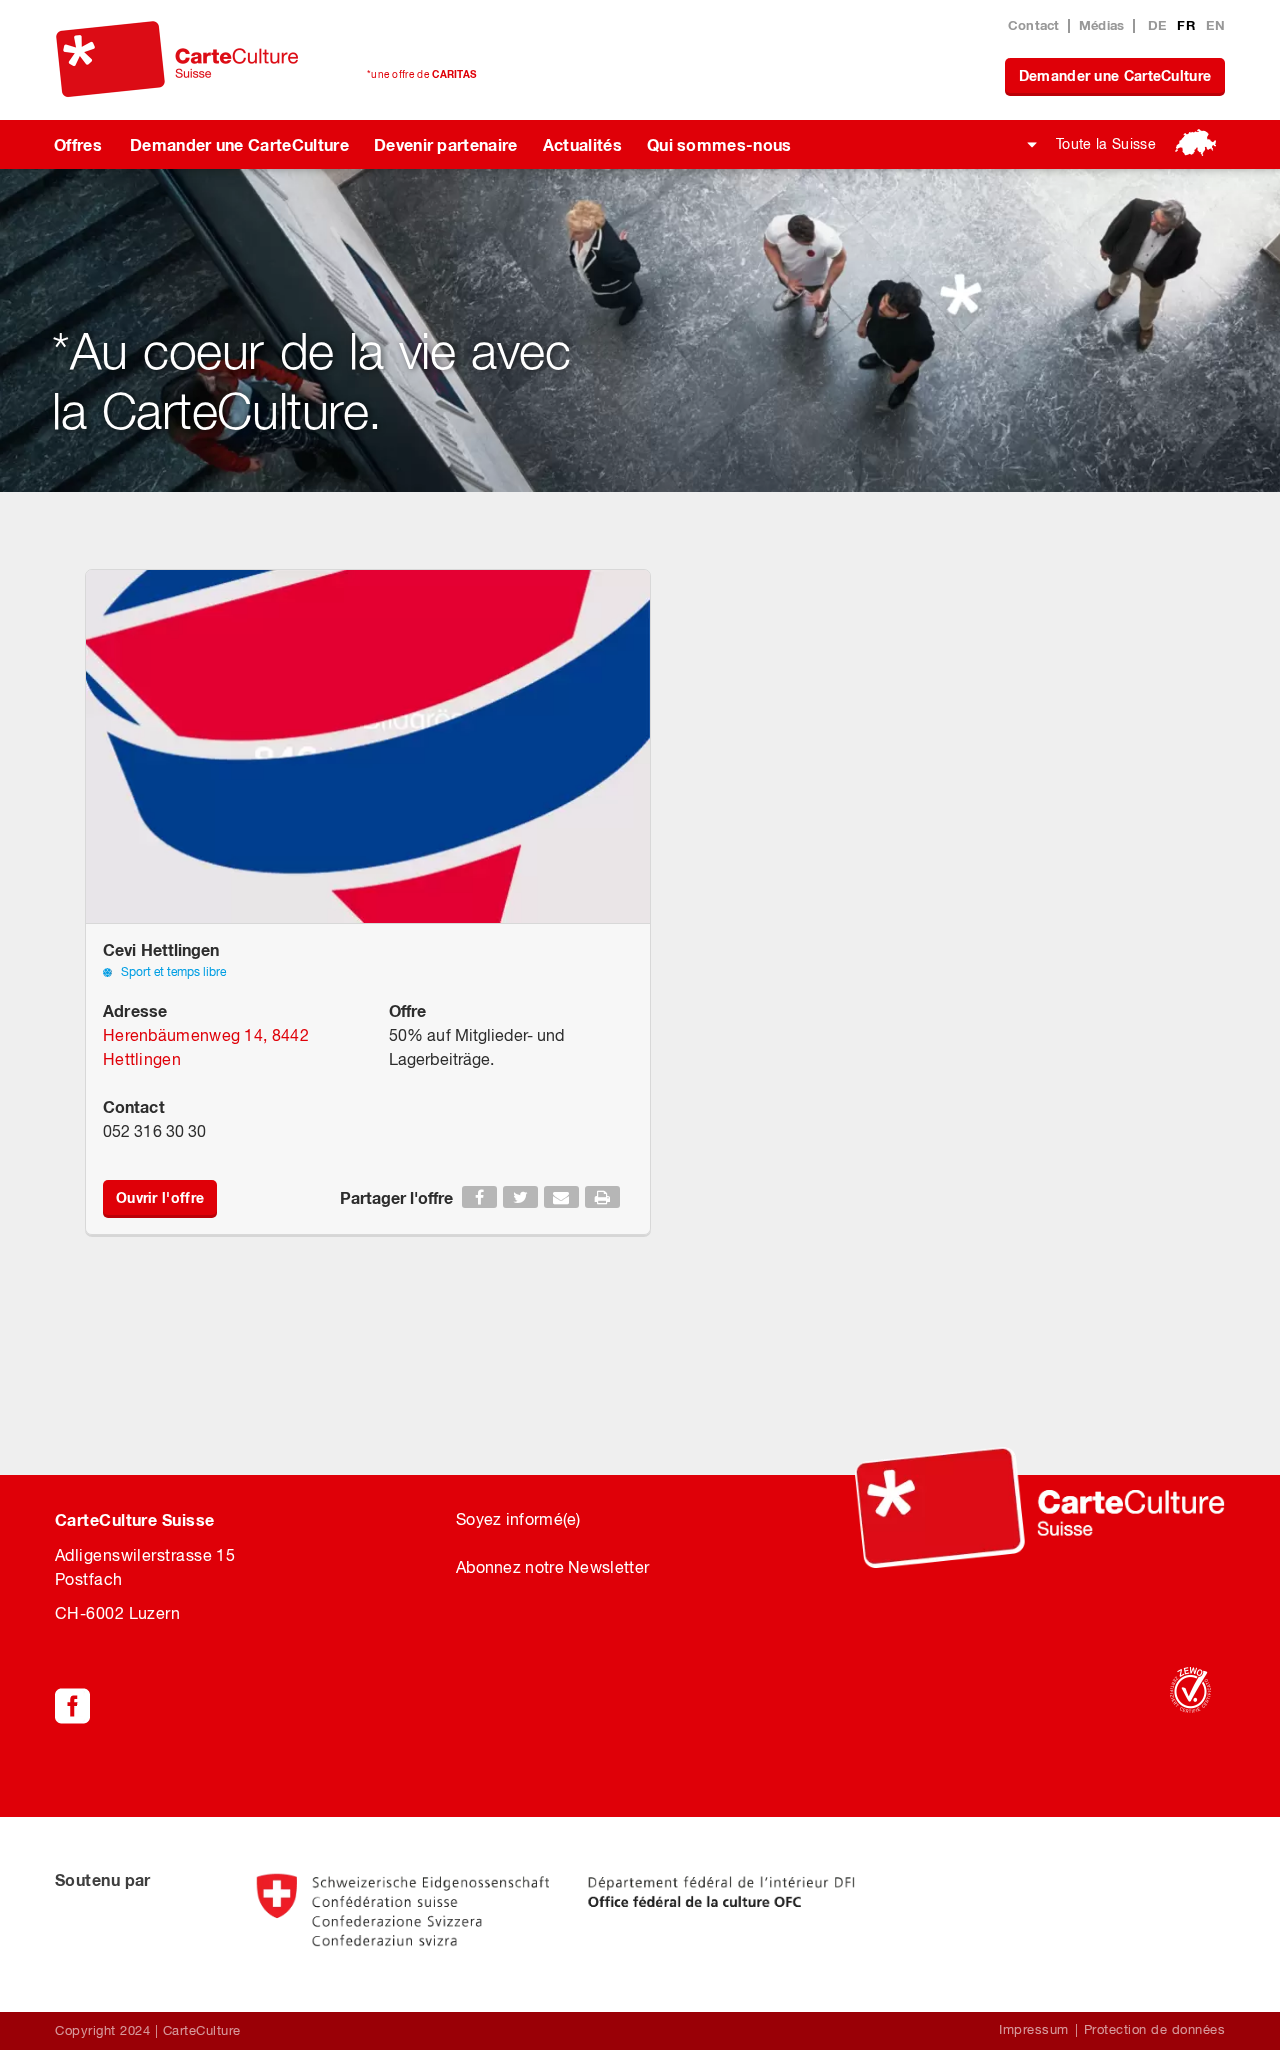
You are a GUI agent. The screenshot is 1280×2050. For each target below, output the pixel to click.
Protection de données (1155, 2029)
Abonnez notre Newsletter (552, 1567)
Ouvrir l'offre (160, 1197)
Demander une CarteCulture (1115, 75)
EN (1215, 25)
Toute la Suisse (1106, 144)
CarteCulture (202, 2030)
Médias (1102, 25)
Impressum (1034, 2029)
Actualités (582, 144)
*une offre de (421, 74)
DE (1159, 25)
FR (1188, 25)
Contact (1034, 25)
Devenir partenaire (446, 144)
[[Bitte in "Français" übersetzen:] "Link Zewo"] (1190, 1690)
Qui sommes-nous (719, 144)
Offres (78, 144)
